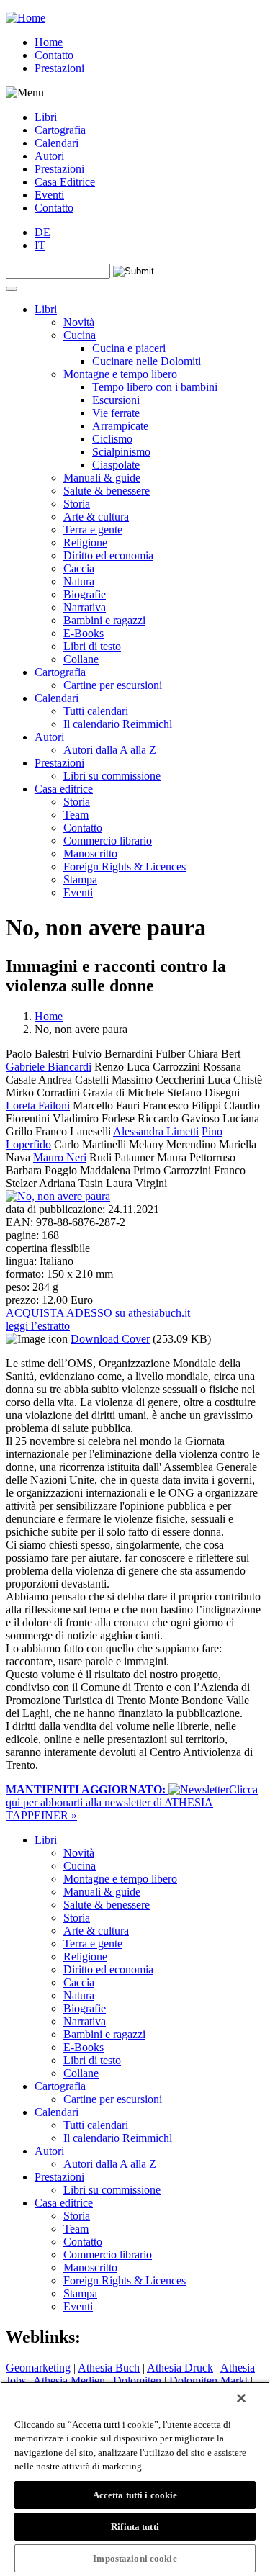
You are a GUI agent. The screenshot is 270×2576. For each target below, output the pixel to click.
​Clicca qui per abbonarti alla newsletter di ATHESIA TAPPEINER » (132, 1802)
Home (49, 42)
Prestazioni (59, 68)
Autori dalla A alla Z (110, 750)
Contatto (54, 55)
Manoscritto (90, 854)
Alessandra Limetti (156, 1131)
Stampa (80, 879)
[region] (135, 2479)
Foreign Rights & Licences (125, 866)
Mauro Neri (60, 1157)
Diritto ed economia (108, 555)
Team (76, 815)
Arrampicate (120, 426)
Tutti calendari (96, 711)
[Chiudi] (241, 2398)
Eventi (49, 195)
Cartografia (60, 130)
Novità (79, 322)
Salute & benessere (107, 491)
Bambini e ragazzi (104, 620)
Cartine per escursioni (113, 685)
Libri (46, 117)
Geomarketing (38, 2368)
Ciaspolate (116, 465)
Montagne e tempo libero (120, 374)
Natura (79, 581)
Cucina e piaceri (129, 348)
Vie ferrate (116, 413)
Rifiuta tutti (135, 2527)
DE (42, 232)
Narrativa (85, 607)
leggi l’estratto (38, 1326)
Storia (77, 504)
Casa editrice (64, 789)
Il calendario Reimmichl (118, 724)
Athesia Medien (69, 2381)
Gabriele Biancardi (49, 1067)
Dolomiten (137, 2381)
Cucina (80, 335)
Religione (85, 542)
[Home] (26, 18)
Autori (49, 156)
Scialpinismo (121, 452)
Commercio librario (108, 841)
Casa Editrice (65, 182)
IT (40, 245)
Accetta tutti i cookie (135, 2495)
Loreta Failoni (38, 1105)
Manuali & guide (102, 478)
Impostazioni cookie (135, 2558)
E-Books (84, 633)
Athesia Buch (109, 2368)
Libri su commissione (112, 776)
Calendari (57, 143)
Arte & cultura (96, 517)
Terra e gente (93, 530)
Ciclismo (112, 439)
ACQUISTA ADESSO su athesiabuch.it (98, 1313)
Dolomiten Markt (208, 2381)
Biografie (85, 594)
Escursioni (116, 400)
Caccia (79, 568)
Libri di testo (92, 646)
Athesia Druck (180, 2368)
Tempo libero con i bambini (155, 387)
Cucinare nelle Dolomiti (147, 361)
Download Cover (110, 1339)
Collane (81, 659)
